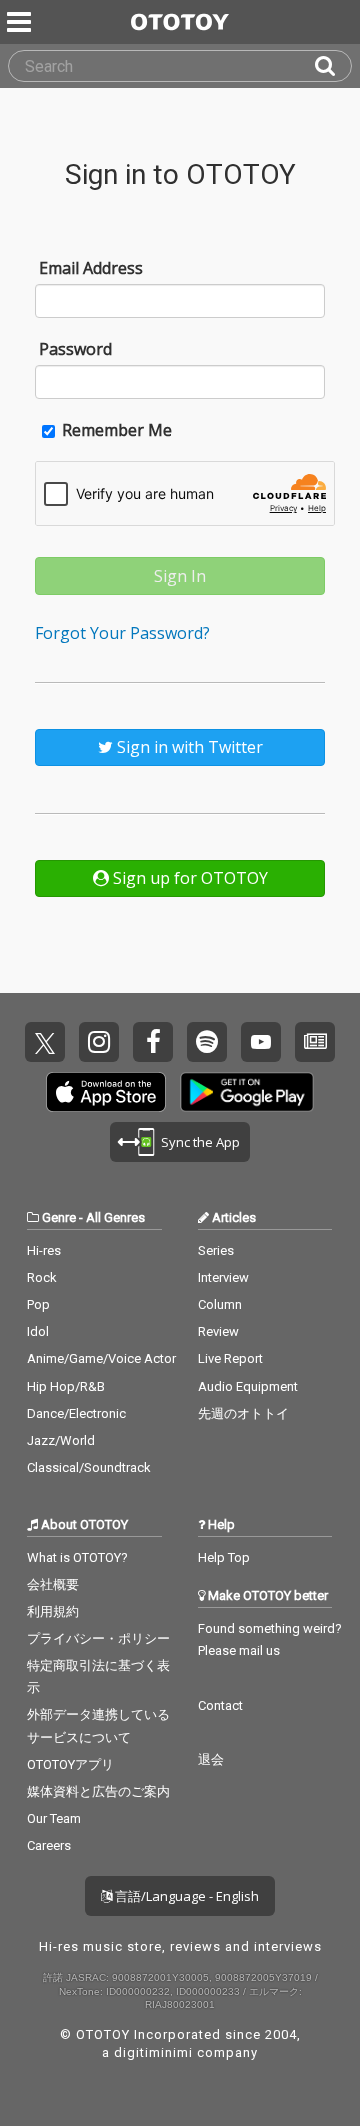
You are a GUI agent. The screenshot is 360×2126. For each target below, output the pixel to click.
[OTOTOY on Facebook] (153, 1042)
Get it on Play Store (247, 1092)
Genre (59, 1217)
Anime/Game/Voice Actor (101, 1358)
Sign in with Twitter (188, 747)
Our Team (54, 1818)
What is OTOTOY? (77, 1557)
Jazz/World (61, 1440)
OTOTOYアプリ (70, 1764)
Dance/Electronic (76, 1413)
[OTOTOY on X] (45, 1042)
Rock (42, 1277)
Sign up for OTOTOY (188, 878)
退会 (211, 1759)
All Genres (115, 1217)
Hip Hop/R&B (66, 1386)
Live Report (230, 1358)
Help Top (224, 1557)
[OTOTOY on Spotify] (207, 1042)
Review (218, 1331)
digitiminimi (153, 2052)
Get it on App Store (106, 1092)
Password (75, 349)
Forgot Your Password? (122, 633)
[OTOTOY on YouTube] (261, 1042)
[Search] (333, 66)
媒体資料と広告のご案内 (98, 1791)
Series (216, 1250)
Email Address (91, 268)
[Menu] (21, 22)
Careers (49, 1845)
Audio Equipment (248, 1386)
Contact (220, 1705)
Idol (38, 1331)
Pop (38, 1304)
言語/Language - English (185, 1896)
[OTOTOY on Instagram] (99, 1042)
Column (220, 1304)
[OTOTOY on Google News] (315, 1042)
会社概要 (53, 1584)
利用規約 (53, 1611)
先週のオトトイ (243, 1413)
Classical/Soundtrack (89, 1467)
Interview (223, 1277)
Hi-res (44, 1250)
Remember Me (115, 430)
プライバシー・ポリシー (98, 1638)
